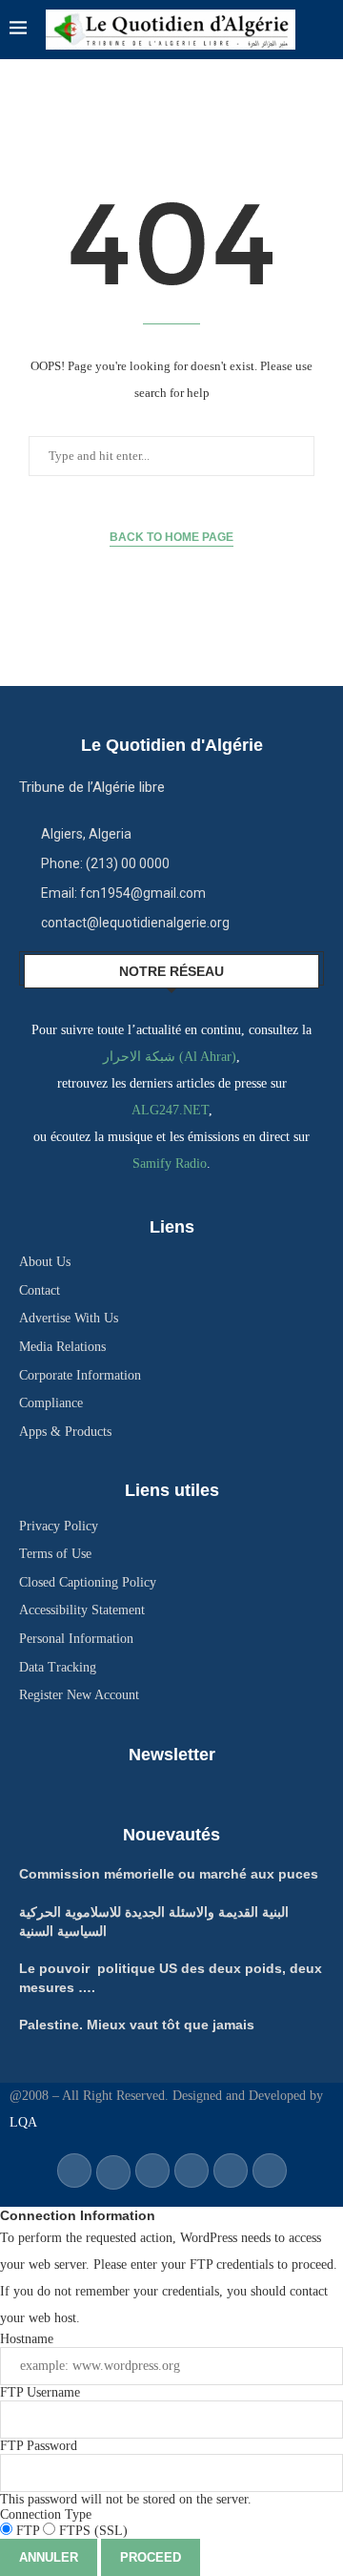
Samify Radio (170, 1163)
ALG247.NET (170, 1110)
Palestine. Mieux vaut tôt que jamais (137, 2025)
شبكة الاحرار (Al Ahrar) (170, 1057)
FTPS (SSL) (91, 2531)
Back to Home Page (171, 537)
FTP (28, 2531)
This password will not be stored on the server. (126, 2472)
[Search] (324, 30)
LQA (23, 2122)
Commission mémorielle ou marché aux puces (169, 1874)
